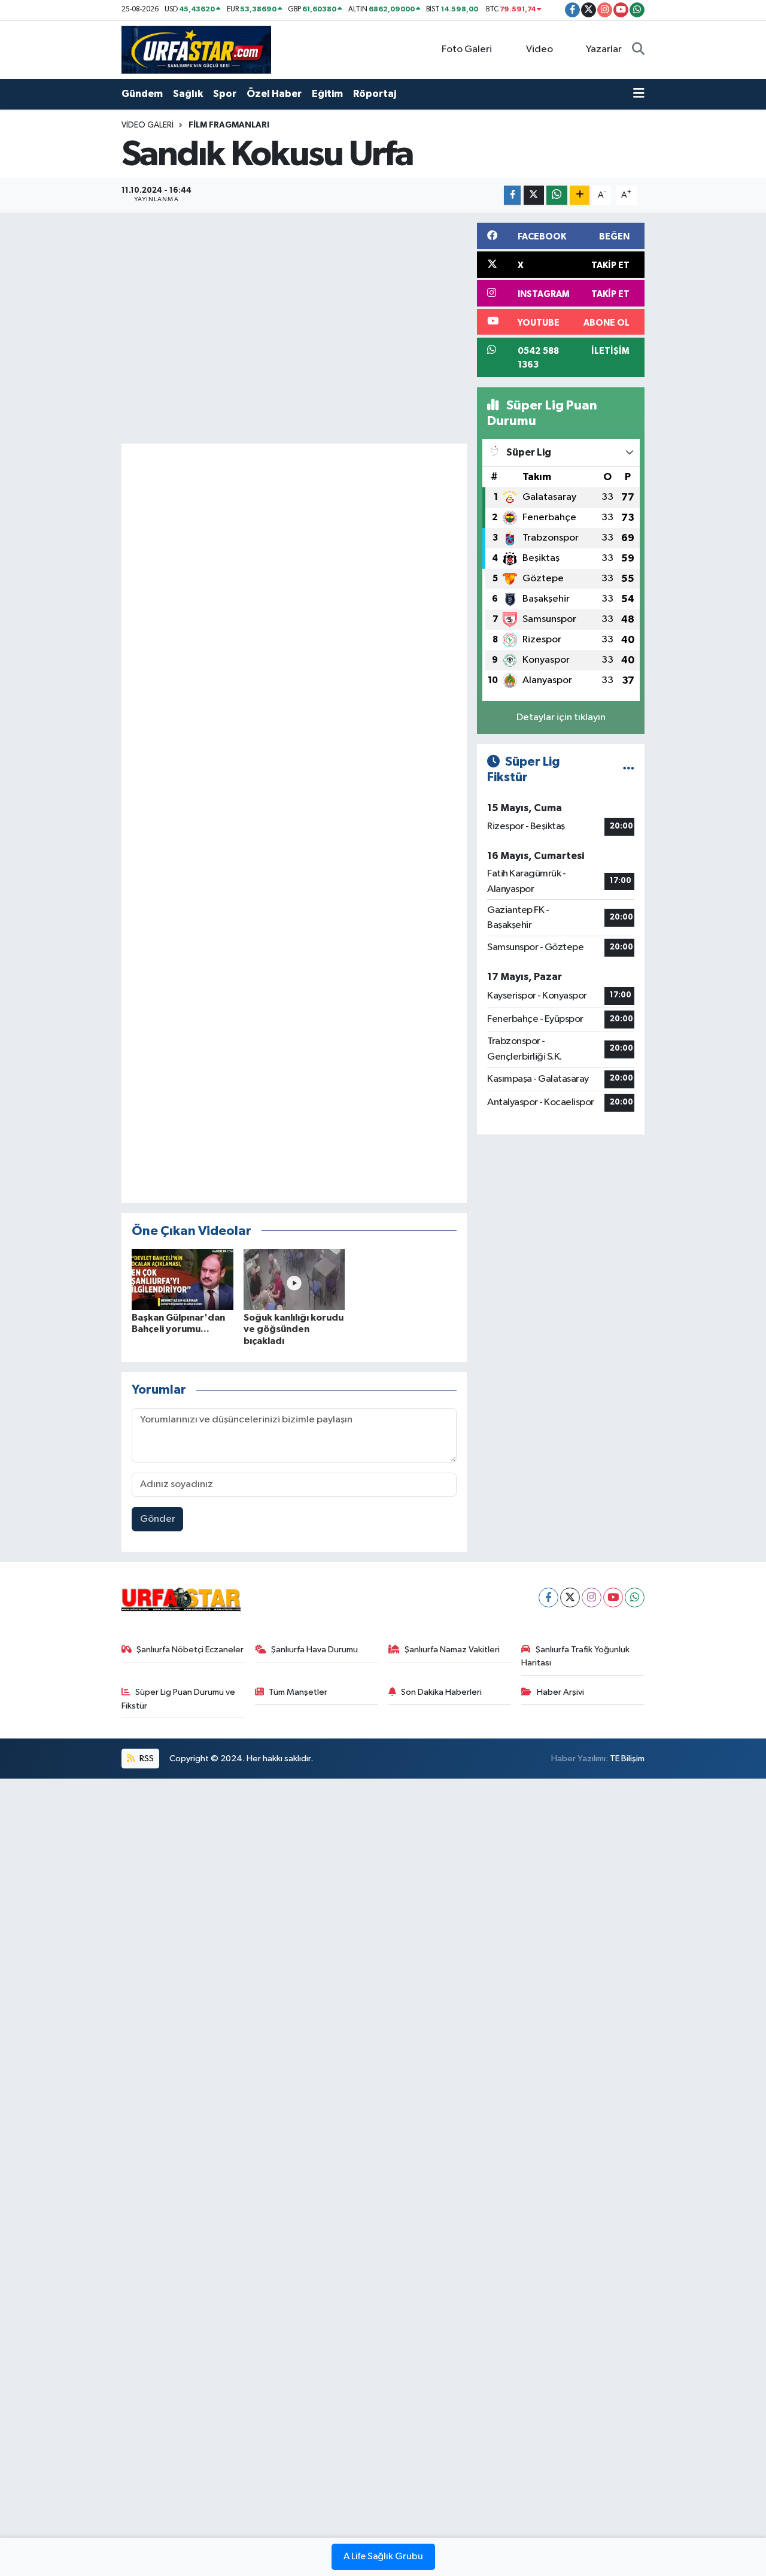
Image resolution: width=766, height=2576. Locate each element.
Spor (225, 94)
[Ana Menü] (639, 94)
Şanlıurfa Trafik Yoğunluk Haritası (575, 1656)
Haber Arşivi (560, 1692)
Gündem (142, 94)
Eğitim (327, 94)
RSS (146, 1759)
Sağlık (188, 94)
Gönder (158, 1519)
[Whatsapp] (635, 1598)
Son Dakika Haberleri (441, 1692)
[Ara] (638, 50)
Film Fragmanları (229, 125)
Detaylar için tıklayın (561, 717)
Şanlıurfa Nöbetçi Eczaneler (190, 1650)
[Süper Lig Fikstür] (629, 770)
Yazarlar (604, 49)
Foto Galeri (467, 49)
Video (539, 49)
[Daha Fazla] (580, 195)
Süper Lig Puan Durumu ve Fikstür (179, 1699)
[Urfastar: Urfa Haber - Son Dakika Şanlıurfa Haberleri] (196, 49)
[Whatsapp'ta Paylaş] (557, 195)
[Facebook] (548, 1598)
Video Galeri (148, 125)
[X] (570, 1598)
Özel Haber (274, 94)
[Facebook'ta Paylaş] (512, 195)
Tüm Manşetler (298, 1692)
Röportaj (375, 94)
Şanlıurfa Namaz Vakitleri (452, 1650)
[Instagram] (592, 1598)
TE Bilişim (627, 1759)
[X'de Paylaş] (534, 195)
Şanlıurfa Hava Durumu (314, 1650)
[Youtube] (613, 1598)
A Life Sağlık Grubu (383, 2557)
